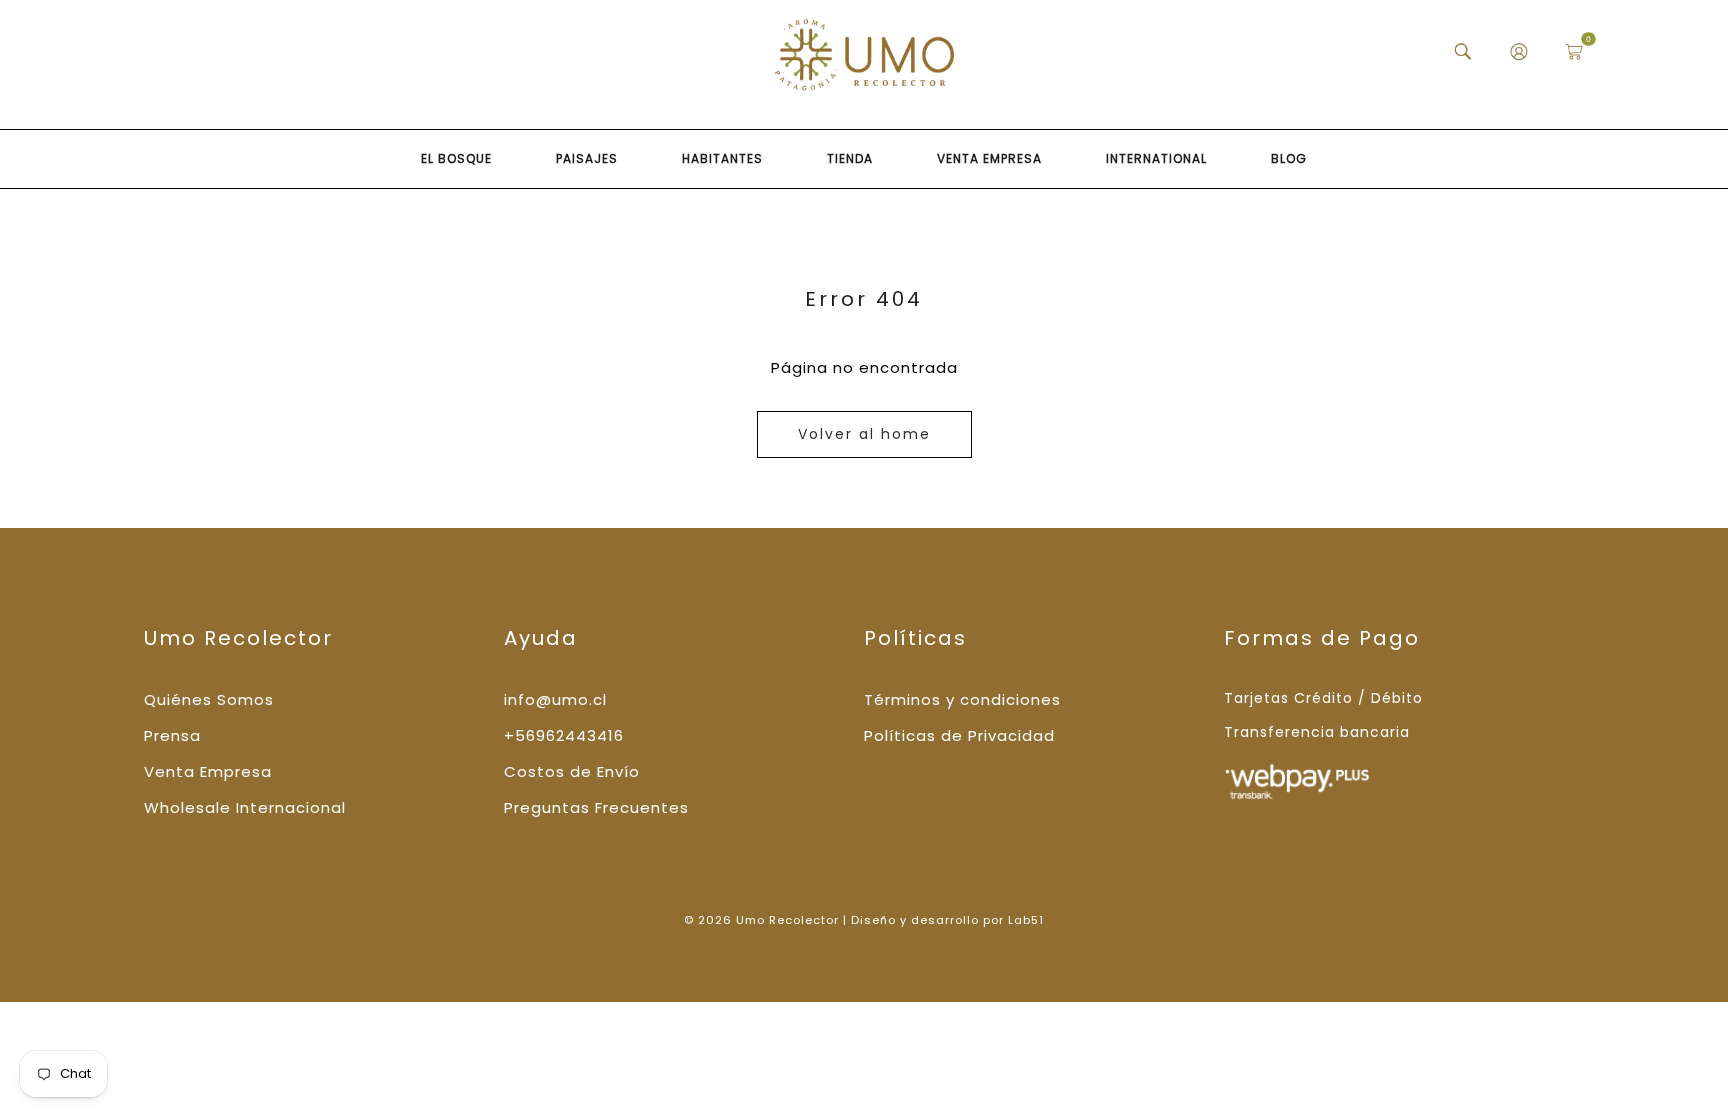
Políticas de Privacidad (959, 735)
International (1156, 158)
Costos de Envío (572, 771)
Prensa (172, 735)
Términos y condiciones (962, 699)
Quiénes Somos (209, 699)
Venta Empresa (989, 158)
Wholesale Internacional (245, 807)
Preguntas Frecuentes (596, 807)
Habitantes (722, 158)
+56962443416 (564, 735)
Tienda (850, 158)
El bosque (456, 158)
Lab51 (1026, 920)
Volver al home (864, 434)
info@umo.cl (555, 699)
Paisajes (587, 158)
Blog (1289, 158)
